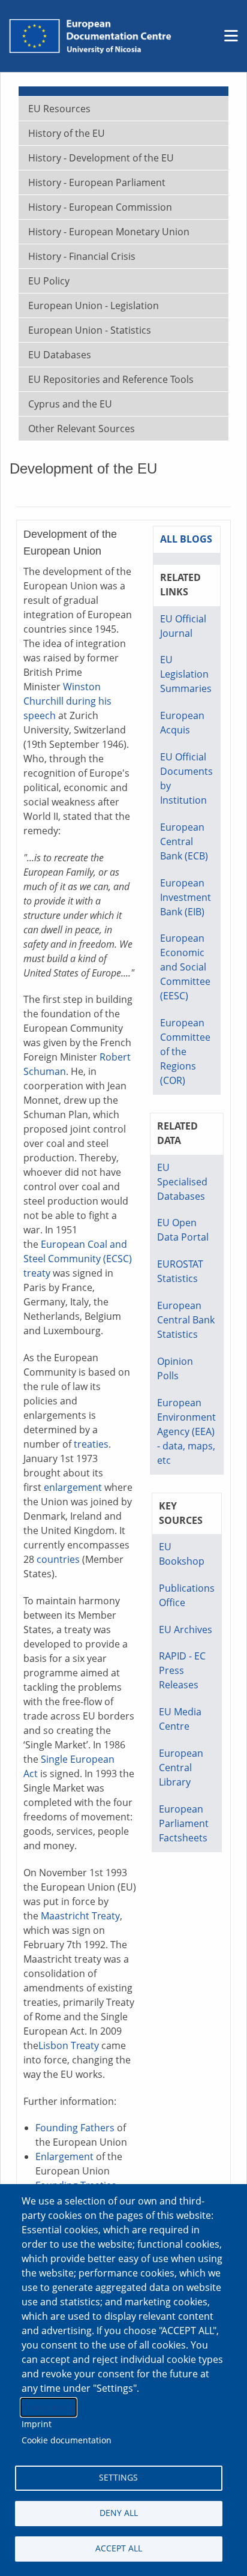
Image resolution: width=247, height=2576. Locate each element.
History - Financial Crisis (82, 256)
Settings (118, 2477)
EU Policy (49, 281)
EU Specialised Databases (182, 1182)
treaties (91, 1444)
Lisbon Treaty (69, 2045)
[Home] (90, 36)
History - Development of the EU (101, 158)
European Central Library (181, 1768)
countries (58, 1559)
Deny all (119, 2513)
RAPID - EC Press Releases (182, 1670)
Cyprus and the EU (70, 404)
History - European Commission (100, 207)
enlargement (73, 1487)
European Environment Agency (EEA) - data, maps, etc (186, 1431)
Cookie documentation (67, 2440)
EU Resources (59, 109)
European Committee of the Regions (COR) (185, 1052)
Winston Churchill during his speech (67, 701)
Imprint (37, 2424)
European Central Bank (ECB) (184, 841)
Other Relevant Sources (82, 429)
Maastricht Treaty (80, 1916)
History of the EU (67, 133)
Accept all (119, 2548)
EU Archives (186, 1630)
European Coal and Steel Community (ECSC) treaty (78, 1259)
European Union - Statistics (90, 330)
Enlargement (64, 2156)
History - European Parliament (97, 182)
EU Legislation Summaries (186, 674)
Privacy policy (49, 2407)
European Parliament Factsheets (184, 1823)
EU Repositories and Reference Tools (111, 379)
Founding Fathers (75, 2128)
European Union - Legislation (94, 305)
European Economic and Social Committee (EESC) (185, 967)
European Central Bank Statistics (186, 1320)
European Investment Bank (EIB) (186, 897)
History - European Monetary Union (109, 232)
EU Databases (60, 355)
